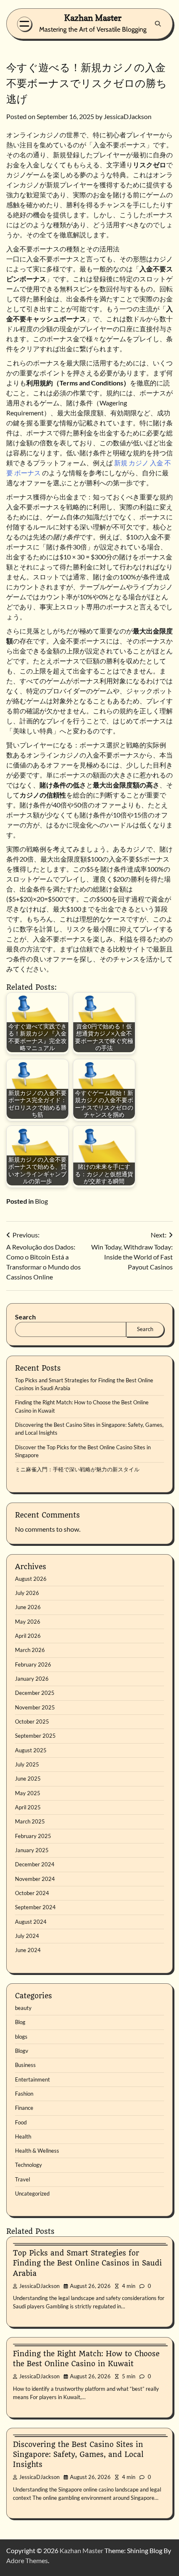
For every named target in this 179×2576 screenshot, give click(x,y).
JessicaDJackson (128, 116)
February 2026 (33, 1664)
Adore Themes (27, 2560)
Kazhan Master (93, 18)
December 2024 (35, 1864)
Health (23, 2136)
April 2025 (28, 1807)
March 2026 (30, 1650)
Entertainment (32, 2079)
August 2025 (31, 1750)
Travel (22, 2179)
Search (25, 1317)
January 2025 (32, 1850)
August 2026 (31, 1579)
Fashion (24, 2094)
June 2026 (28, 1607)
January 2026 (32, 1679)
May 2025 (28, 1793)
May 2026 (28, 1622)
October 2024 (32, 1893)
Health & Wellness (37, 2151)
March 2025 (30, 1821)
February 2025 (33, 1836)
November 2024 (35, 1879)
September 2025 (35, 1736)
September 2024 (35, 1907)
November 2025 (35, 1707)
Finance (24, 2108)
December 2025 (35, 1693)
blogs (21, 2037)
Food (21, 2122)
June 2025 (28, 1779)
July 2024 (27, 1936)
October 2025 (32, 1721)
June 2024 (28, 1950)
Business (25, 2065)
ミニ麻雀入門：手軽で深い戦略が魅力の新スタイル (77, 1469)
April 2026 (28, 1636)
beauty (23, 2008)
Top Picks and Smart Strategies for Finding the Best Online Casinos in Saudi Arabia (87, 2263)
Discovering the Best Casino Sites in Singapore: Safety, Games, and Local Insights (78, 2454)
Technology (29, 2165)
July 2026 (27, 1593)
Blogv (22, 2051)
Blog (41, 1201)
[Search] (158, 24)
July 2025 (27, 1764)
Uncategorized (32, 2193)
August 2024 (31, 1922)
